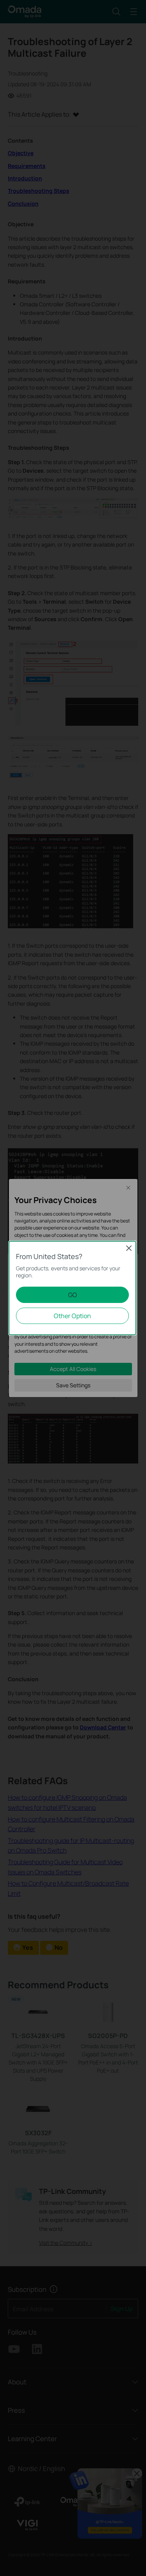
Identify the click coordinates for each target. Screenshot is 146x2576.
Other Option (72, 1316)
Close (129, 1248)
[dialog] (73, 1288)
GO (73, 1295)
